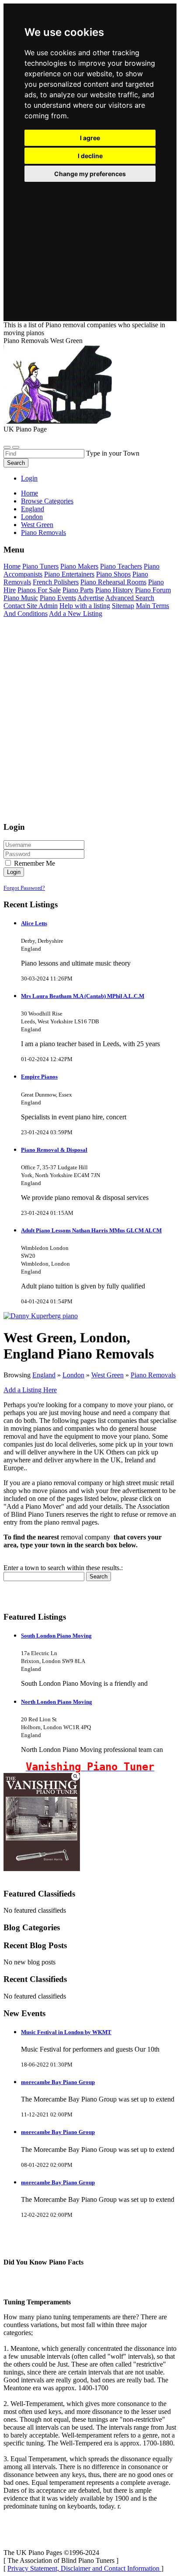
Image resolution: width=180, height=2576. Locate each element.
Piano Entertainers (69, 574)
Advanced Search (130, 598)
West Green (107, 1375)
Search (16, 463)
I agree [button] (90, 138)
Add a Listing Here (30, 1390)
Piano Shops (113, 574)
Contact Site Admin (31, 606)
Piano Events (58, 598)
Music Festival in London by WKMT (66, 2032)
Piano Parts (78, 590)
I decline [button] (90, 156)
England (44, 1375)
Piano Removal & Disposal (54, 1150)
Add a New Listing (76, 614)
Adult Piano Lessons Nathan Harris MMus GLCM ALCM (91, 1230)
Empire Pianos (39, 1077)
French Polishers (56, 582)
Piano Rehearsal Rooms (113, 582)
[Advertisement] (90, 241)
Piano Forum (153, 590)
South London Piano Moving (56, 1636)
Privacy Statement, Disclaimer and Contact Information (84, 2568)
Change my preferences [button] (90, 174)
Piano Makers (79, 566)
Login (29, 478)
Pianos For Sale (39, 590)
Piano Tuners (40, 566)
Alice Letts (34, 923)
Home (29, 493)
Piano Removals (153, 1375)
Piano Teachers (121, 566)
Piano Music (21, 598)
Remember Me (34, 863)
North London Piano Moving (57, 1702)
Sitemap (123, 606)
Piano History (114, 590)
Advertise (91, 598)
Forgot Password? (24, 888)
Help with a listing (85, 606)
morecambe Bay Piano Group (58, 2082)
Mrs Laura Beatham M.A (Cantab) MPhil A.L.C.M (83, 996)
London (73, 1375)
